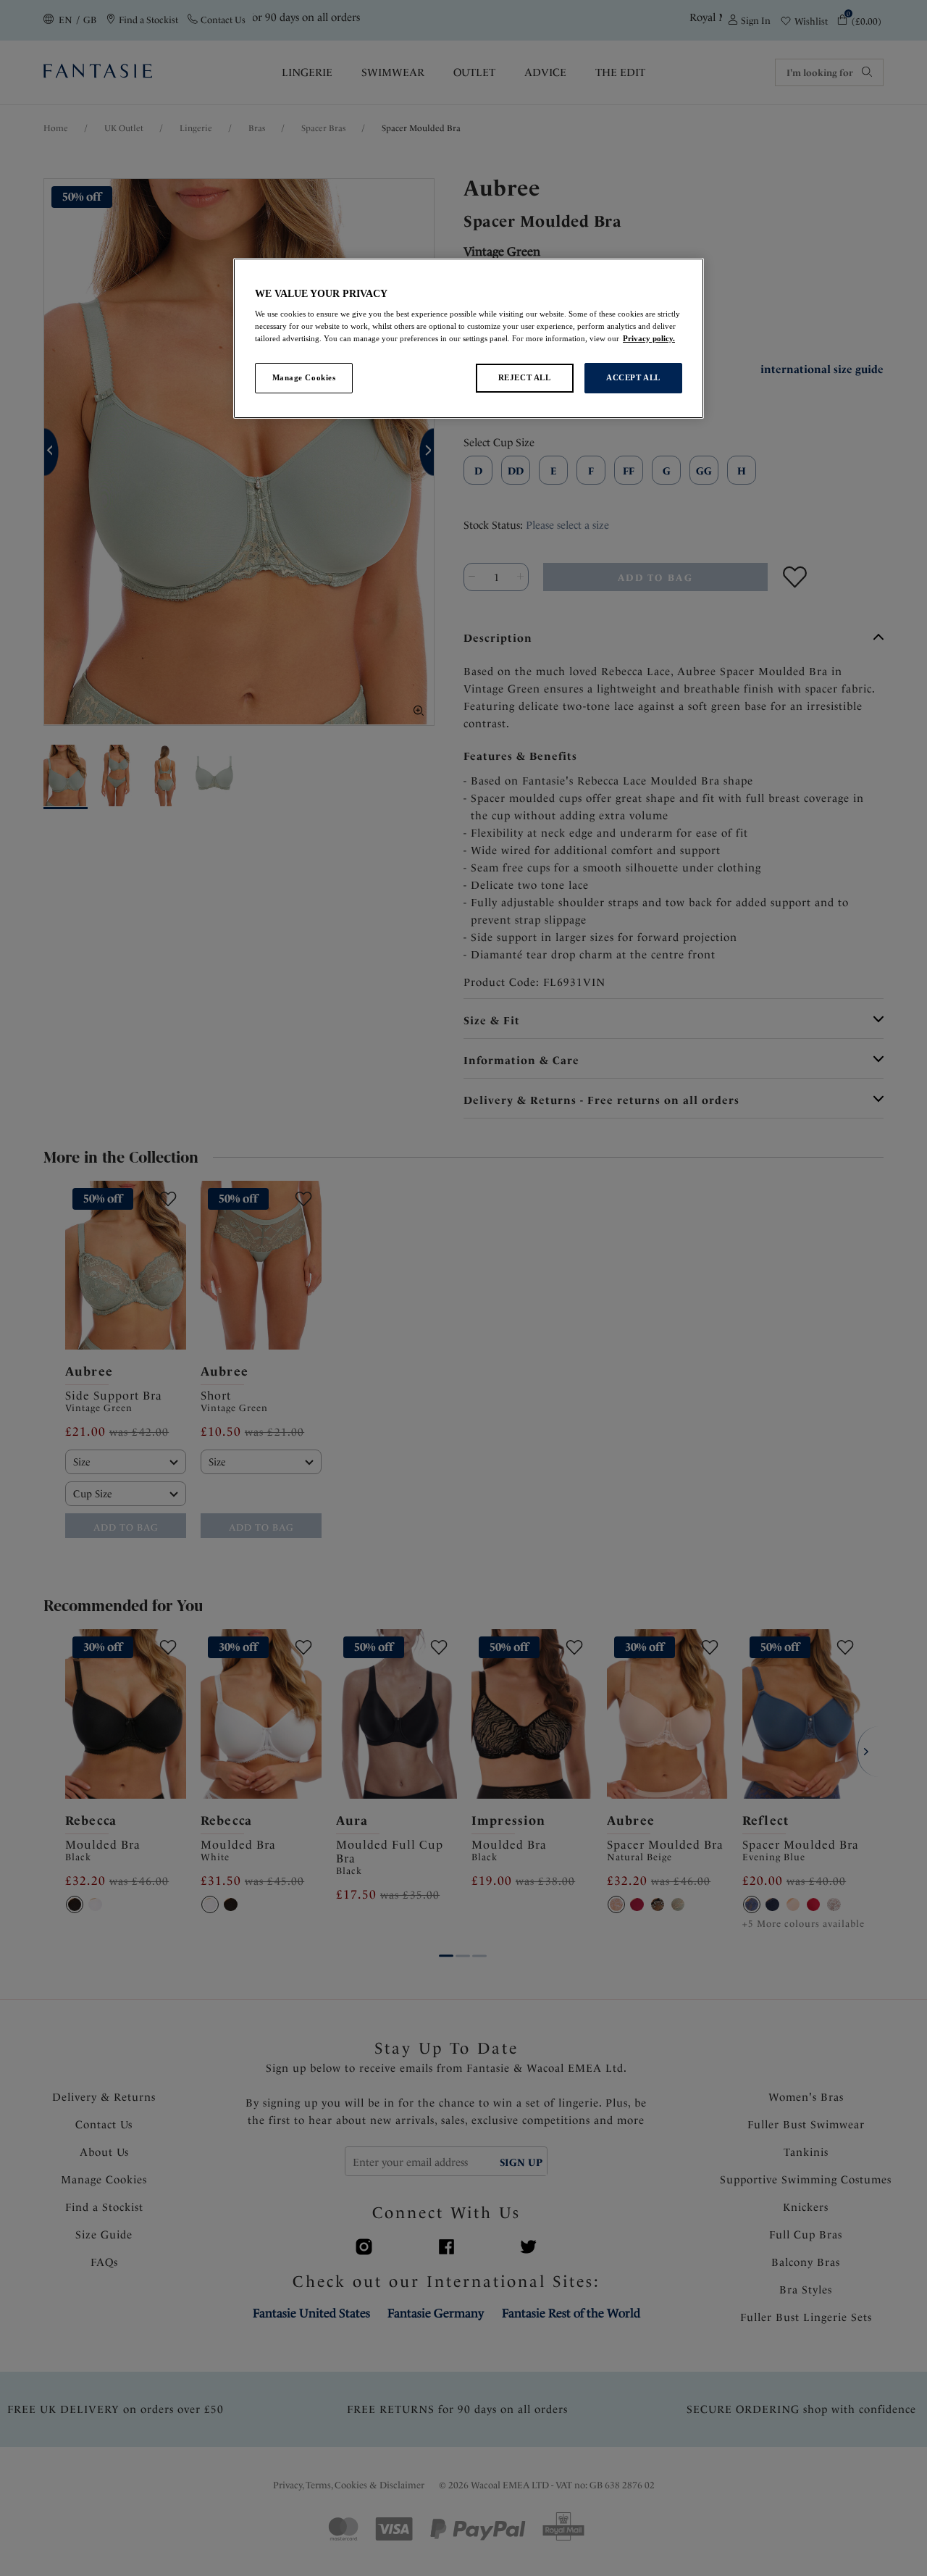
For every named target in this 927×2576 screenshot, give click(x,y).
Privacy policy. (649, 338)
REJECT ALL (525, 377)
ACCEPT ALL (633, 377)
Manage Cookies (304, 377)
